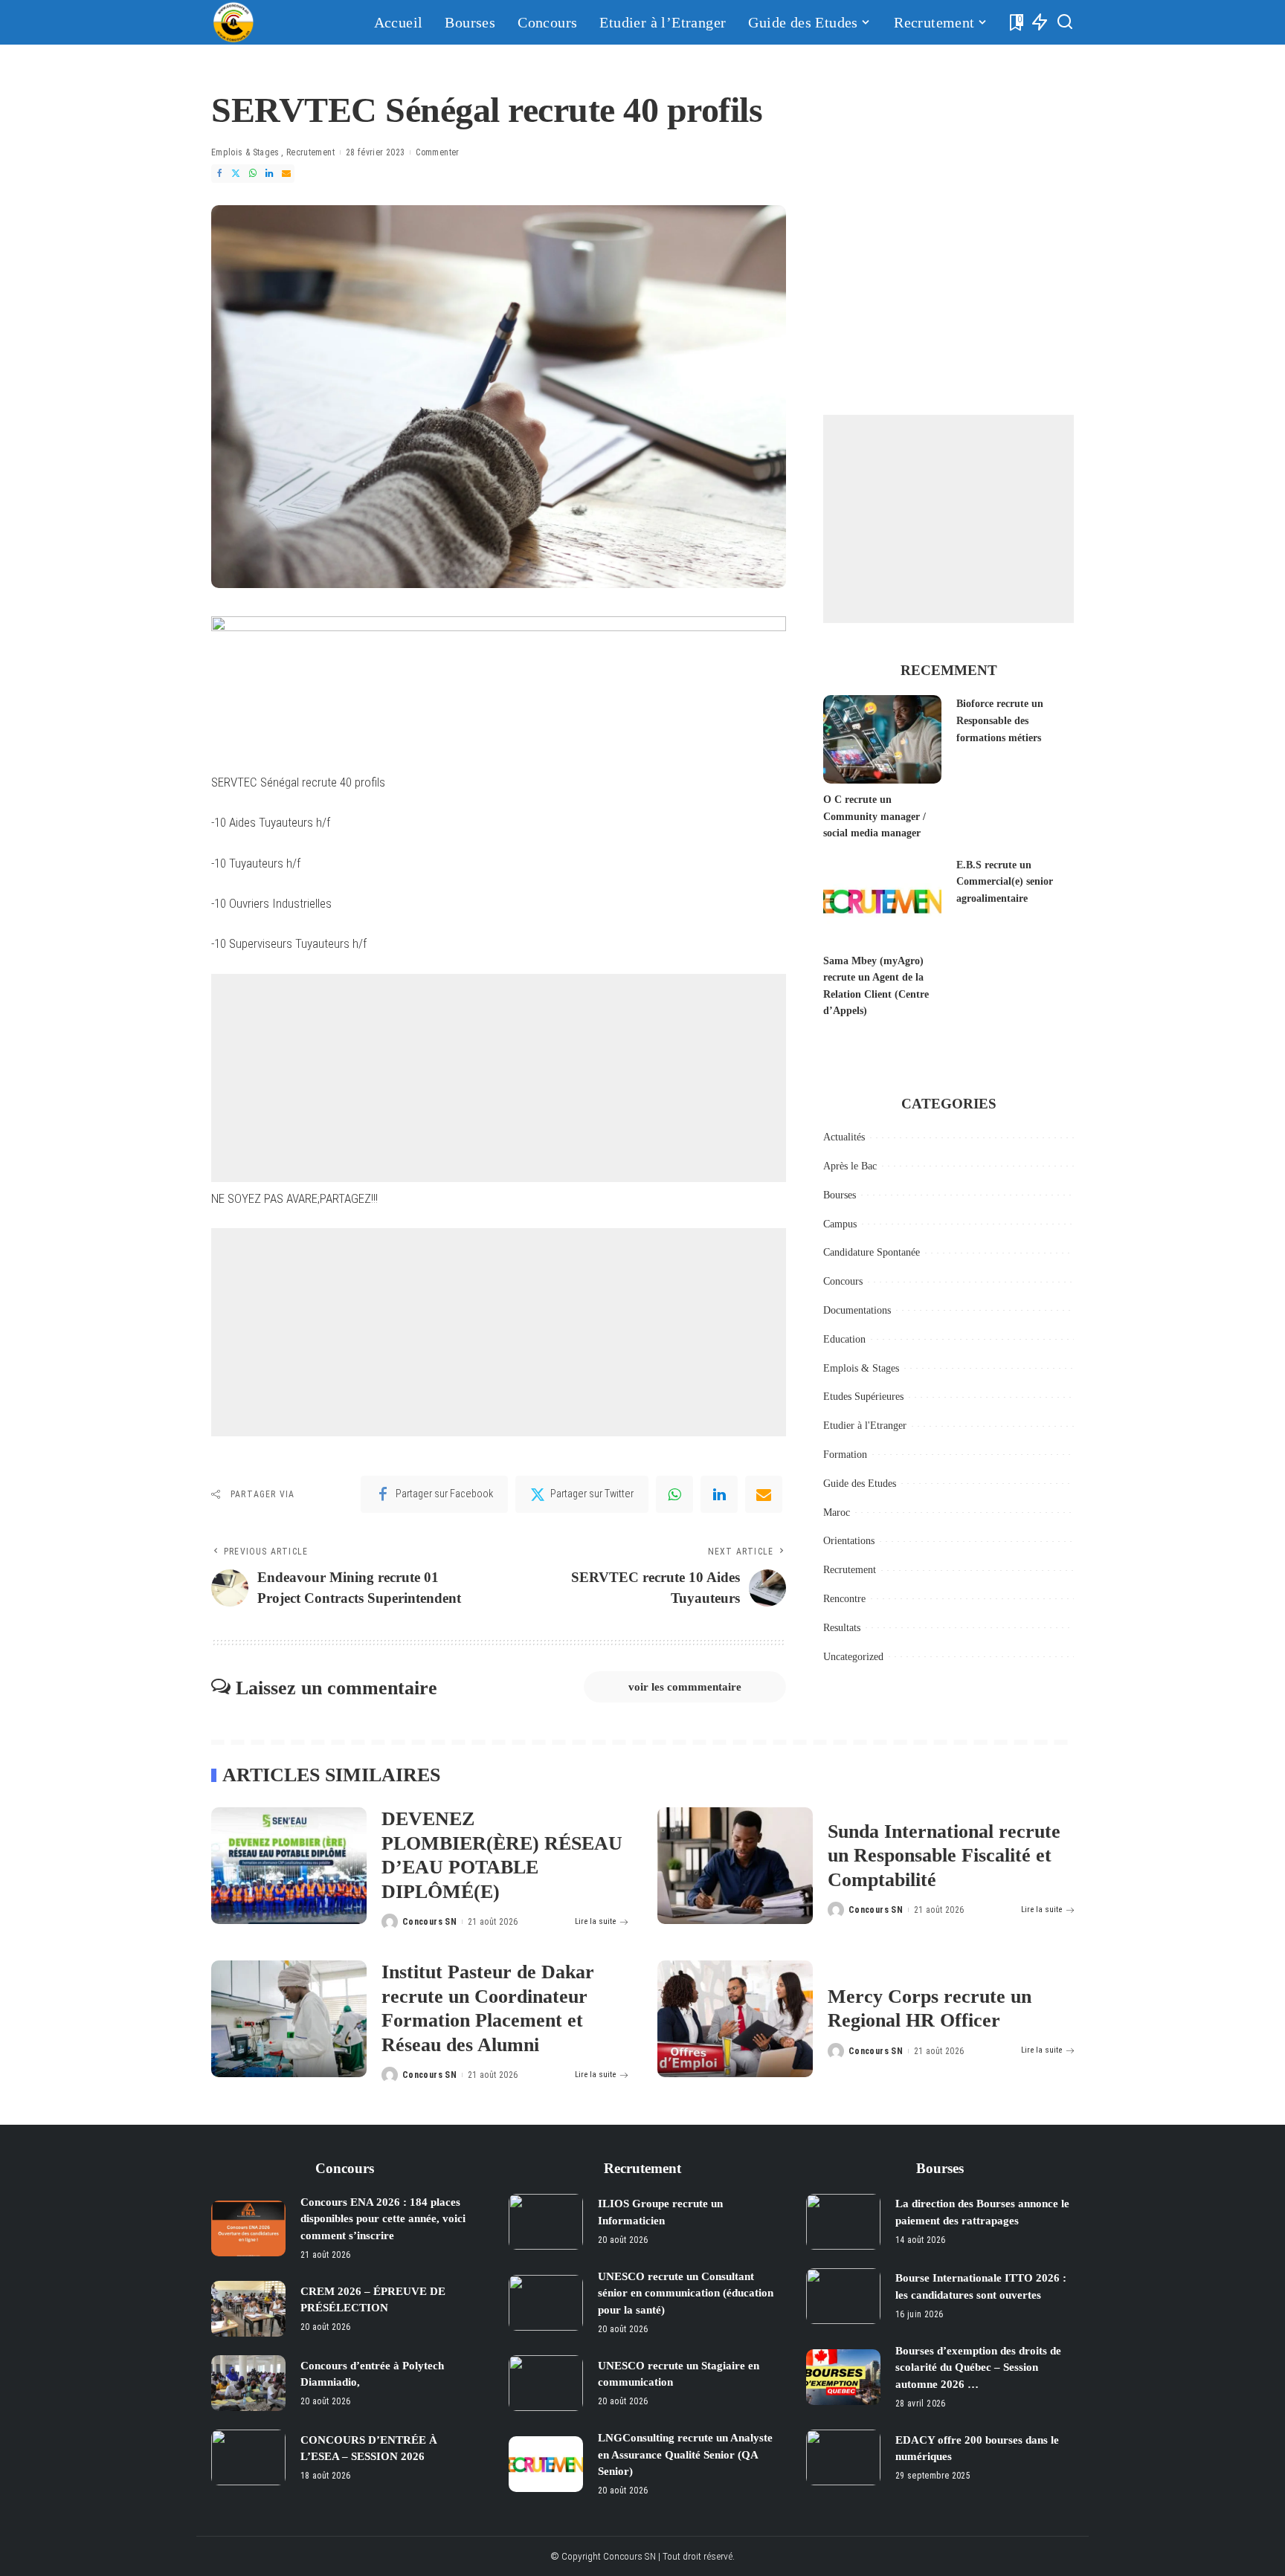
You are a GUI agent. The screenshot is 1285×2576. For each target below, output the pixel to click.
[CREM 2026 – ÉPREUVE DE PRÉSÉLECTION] (248, 2309)
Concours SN (429, 1922)
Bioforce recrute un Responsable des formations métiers (1000, 720)
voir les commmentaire (685, 1687)
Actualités (844, 1137)
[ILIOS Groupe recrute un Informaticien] (546, 2222)
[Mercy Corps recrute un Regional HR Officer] (735, 2019)
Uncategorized (853, 1657)
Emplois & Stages (245, 152)
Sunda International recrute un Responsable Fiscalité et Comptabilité (944, 1856)
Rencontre (844, 1599)
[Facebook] (219, 174)
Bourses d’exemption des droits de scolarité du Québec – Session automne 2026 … (978, 2367)
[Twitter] (236, 174)
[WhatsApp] (253, 174)
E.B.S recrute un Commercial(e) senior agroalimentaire (1005, 882)
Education (844, 1339)
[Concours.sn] (234, 22)
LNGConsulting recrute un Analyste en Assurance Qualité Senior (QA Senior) (685, 2454)
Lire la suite (595, 1921)
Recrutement (310, 152)
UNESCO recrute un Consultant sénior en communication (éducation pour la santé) (686, 2293)
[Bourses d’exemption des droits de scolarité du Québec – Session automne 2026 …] (843, 2377)
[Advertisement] (499, 1078)
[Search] (1065, 22)
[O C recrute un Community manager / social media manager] (882, 739)
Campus (840, 1224)
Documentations (857, 1310)
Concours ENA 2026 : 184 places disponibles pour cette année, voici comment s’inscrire (383, 2219)
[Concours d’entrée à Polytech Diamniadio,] (248, 2383)
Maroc (837, 1513)
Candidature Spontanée (872, 1252)
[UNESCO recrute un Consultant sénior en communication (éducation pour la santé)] (546, 2303)
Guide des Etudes (860, 1484)
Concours (843, 1281)
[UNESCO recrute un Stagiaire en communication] (546, 2383)
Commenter (437, 152)
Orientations (849, 1541)
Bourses (840, 1195)
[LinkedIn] (269, 174)
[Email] (286, 174)
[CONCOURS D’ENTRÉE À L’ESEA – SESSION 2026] (248, 2457)
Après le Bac (850, 1166)
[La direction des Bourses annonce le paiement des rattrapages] (843, 2222)
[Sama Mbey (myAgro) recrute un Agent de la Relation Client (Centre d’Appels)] (882, 901)
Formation (845, 1455)
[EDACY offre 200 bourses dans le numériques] (843, 2457)
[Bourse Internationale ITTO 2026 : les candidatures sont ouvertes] (843, 2296)
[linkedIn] (719, 1494)
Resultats (842, 1628)
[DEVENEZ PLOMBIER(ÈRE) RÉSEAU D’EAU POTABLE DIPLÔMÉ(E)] (289, 1866)
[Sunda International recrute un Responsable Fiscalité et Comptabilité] (735, 1866)
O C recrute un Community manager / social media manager (875, 816)
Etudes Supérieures (863, 1397)
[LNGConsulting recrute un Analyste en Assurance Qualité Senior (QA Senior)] (546, 2464)
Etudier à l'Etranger (865, 1426)
